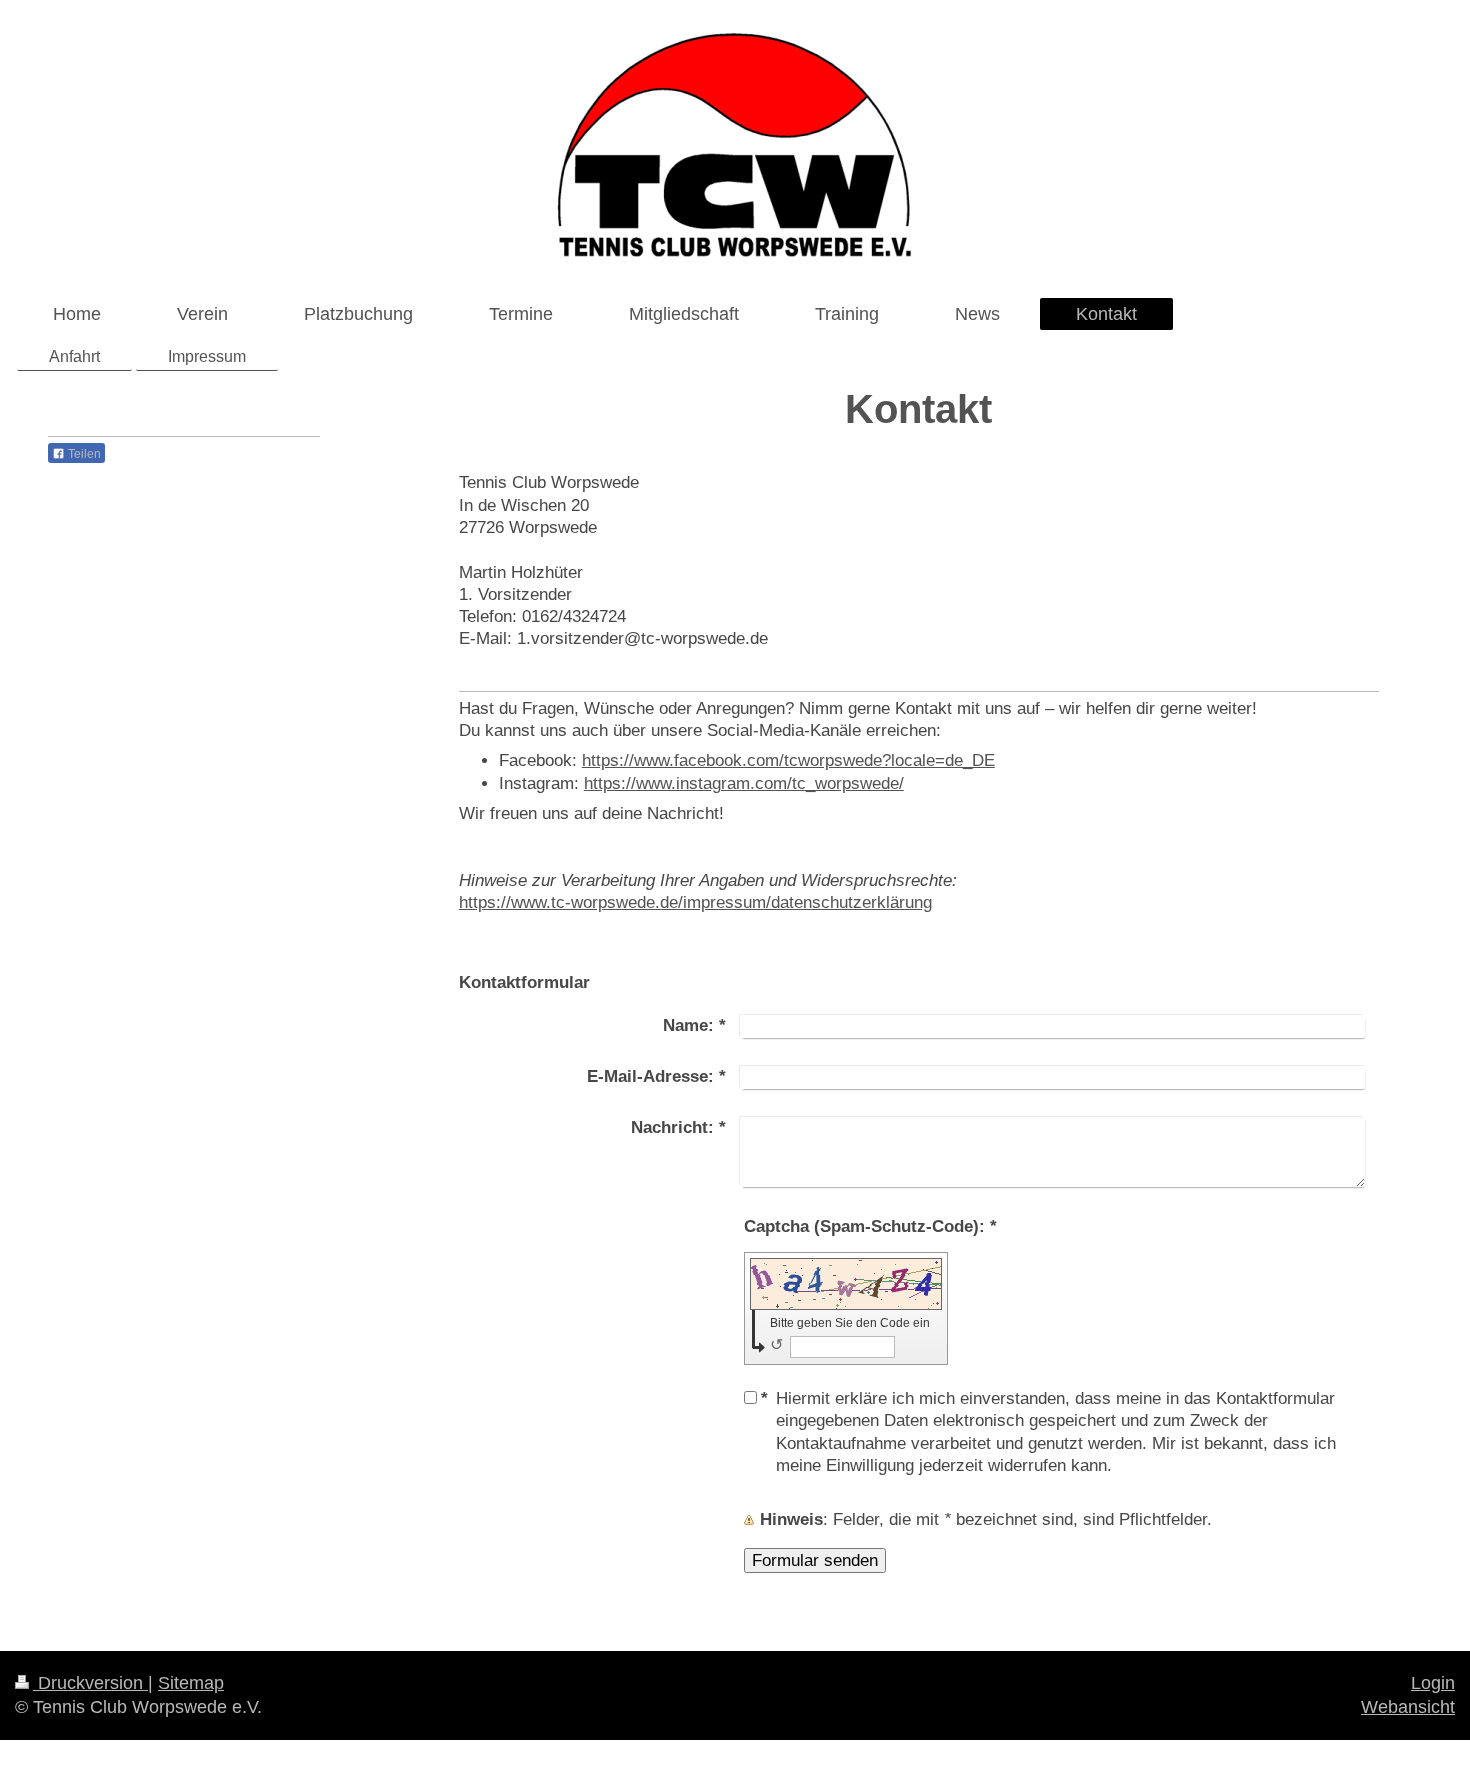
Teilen (83, 454)
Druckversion (90, 1683)
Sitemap (191, 1683)
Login (1433, 1683)
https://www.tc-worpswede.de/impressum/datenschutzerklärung (695, 902)
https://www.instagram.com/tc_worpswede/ (744, 783)
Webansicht (1408, 1707)
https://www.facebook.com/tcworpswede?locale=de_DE (788, 760)
